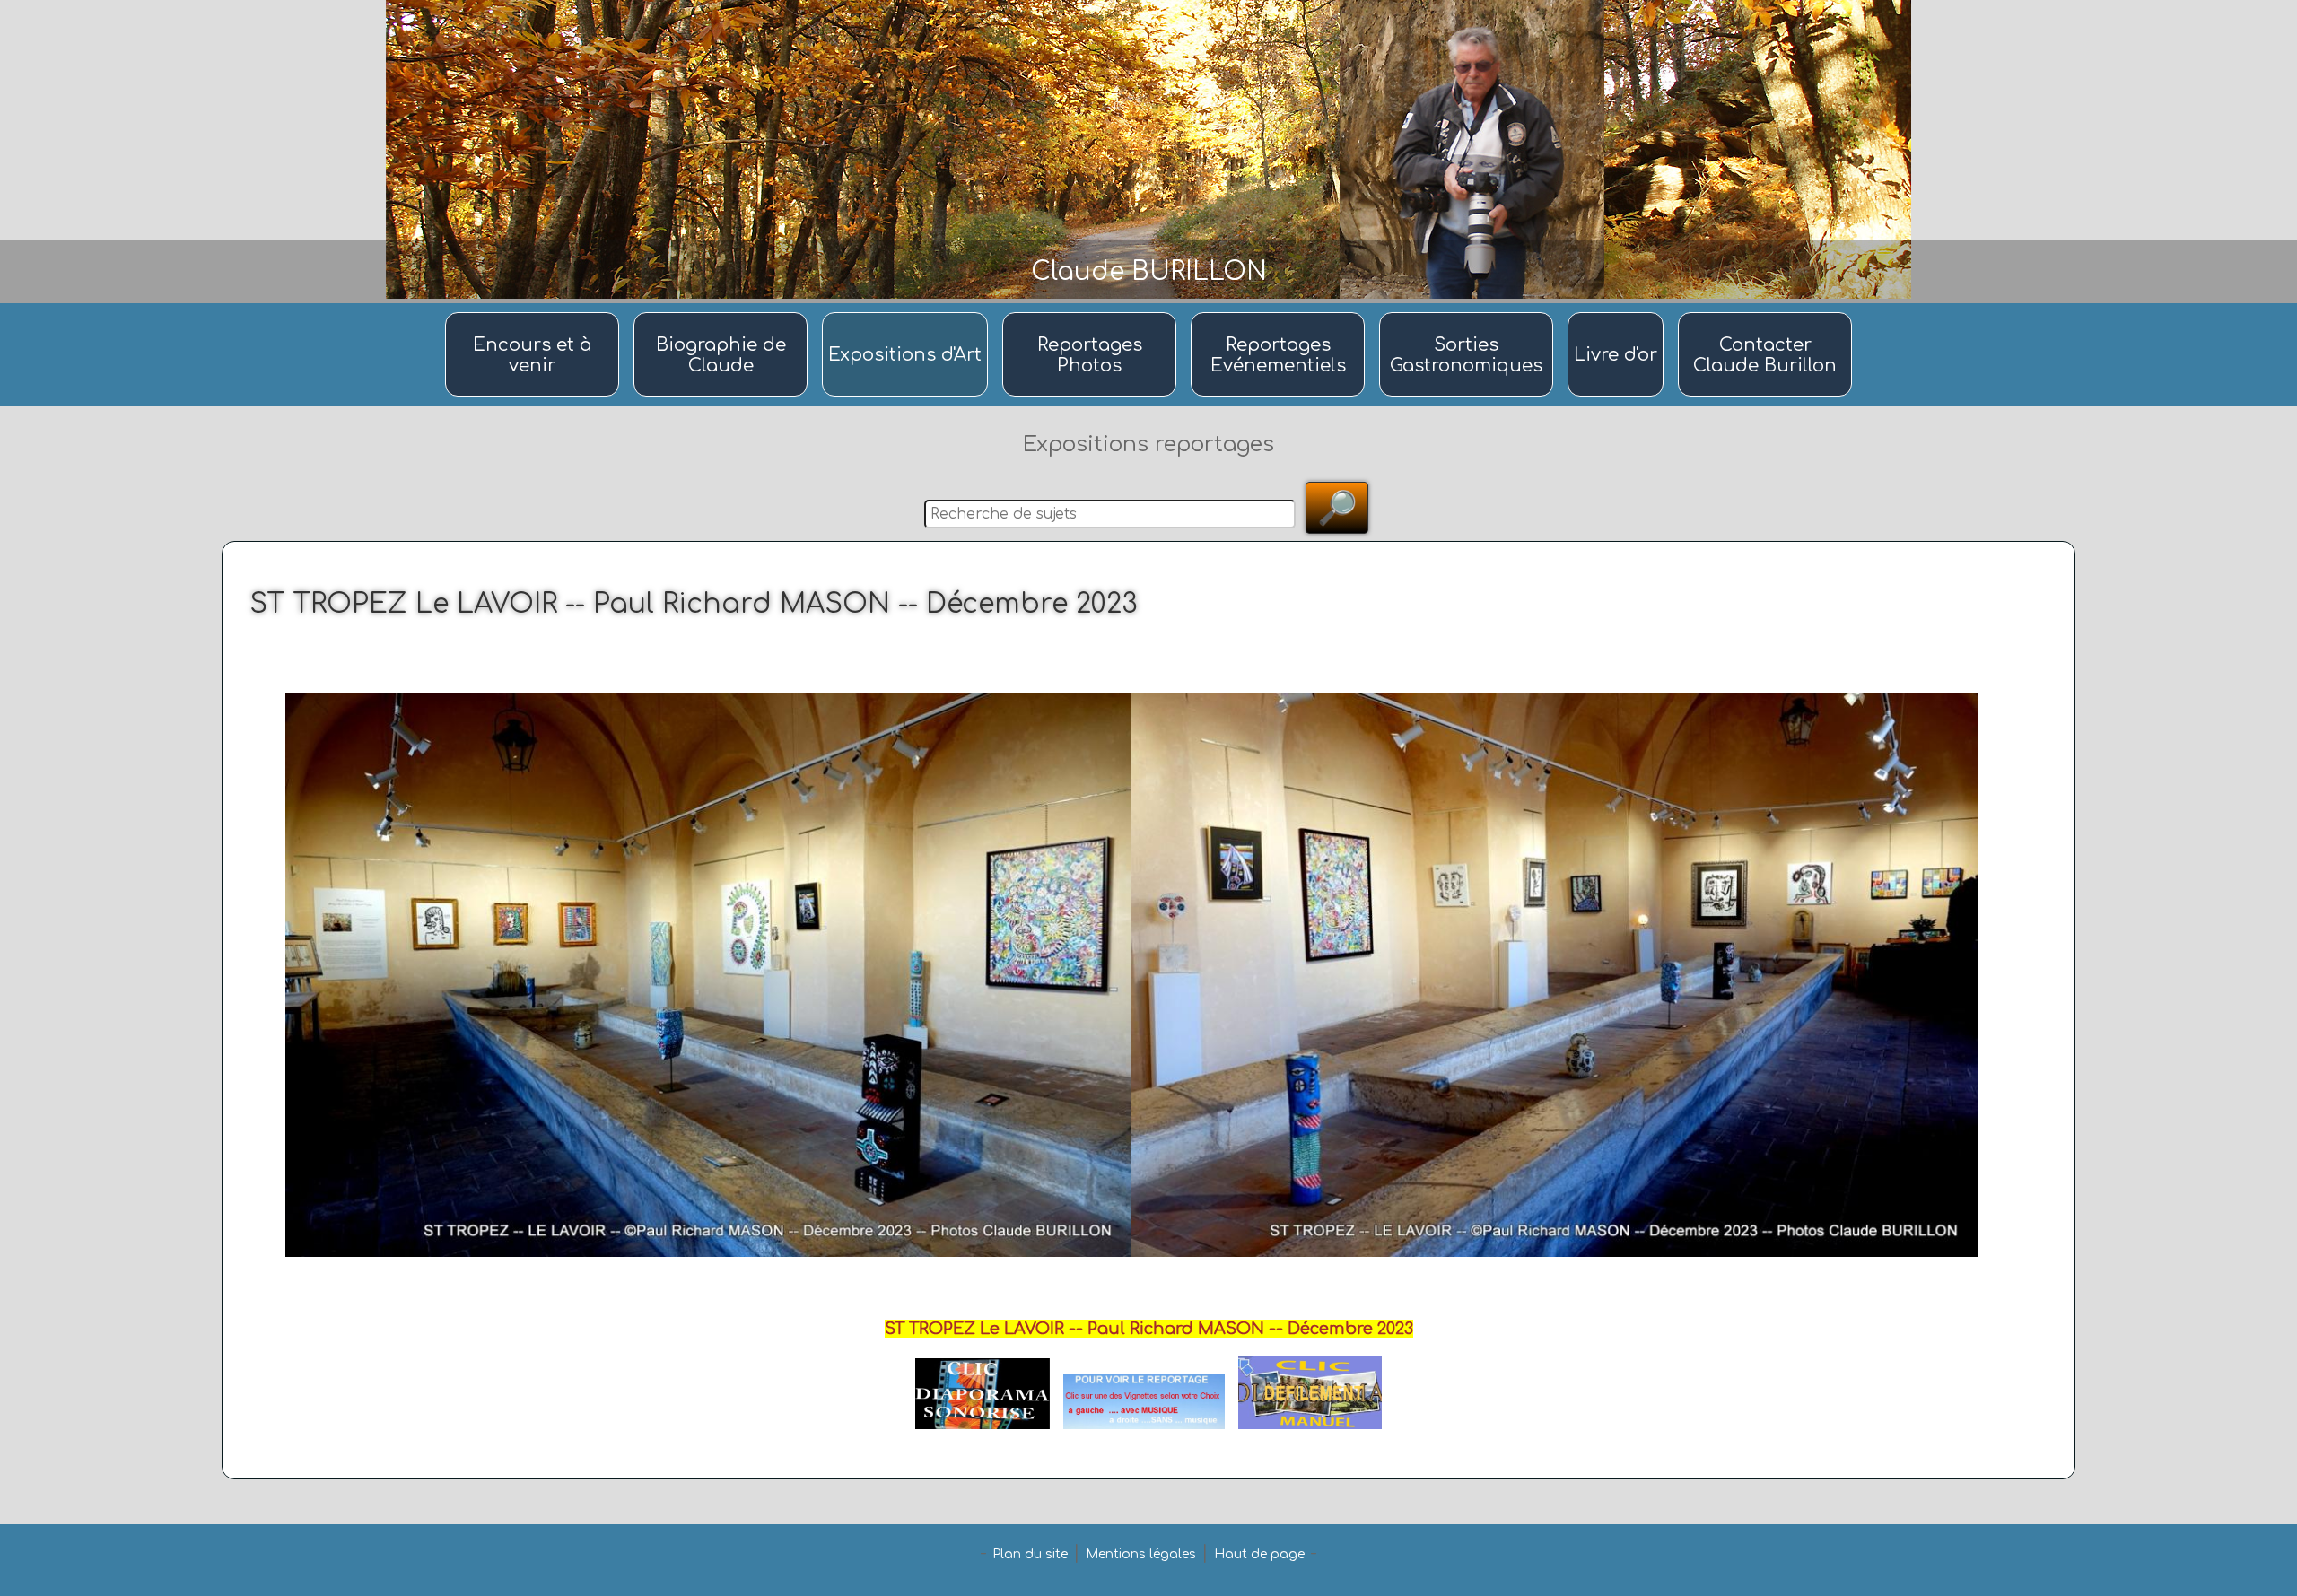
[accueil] (535, 314)
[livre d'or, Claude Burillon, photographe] (1618, 314)
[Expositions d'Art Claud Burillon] (908, 314)
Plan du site (1030, 1554)
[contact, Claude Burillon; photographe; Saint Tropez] (1765, 314)
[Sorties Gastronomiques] (1469, 314)
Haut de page (1259, 1554)
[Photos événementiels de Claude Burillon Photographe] (1280, 314)
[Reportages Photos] (1092, 314)
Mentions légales (1141, 1554)
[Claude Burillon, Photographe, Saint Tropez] (723, 314)
